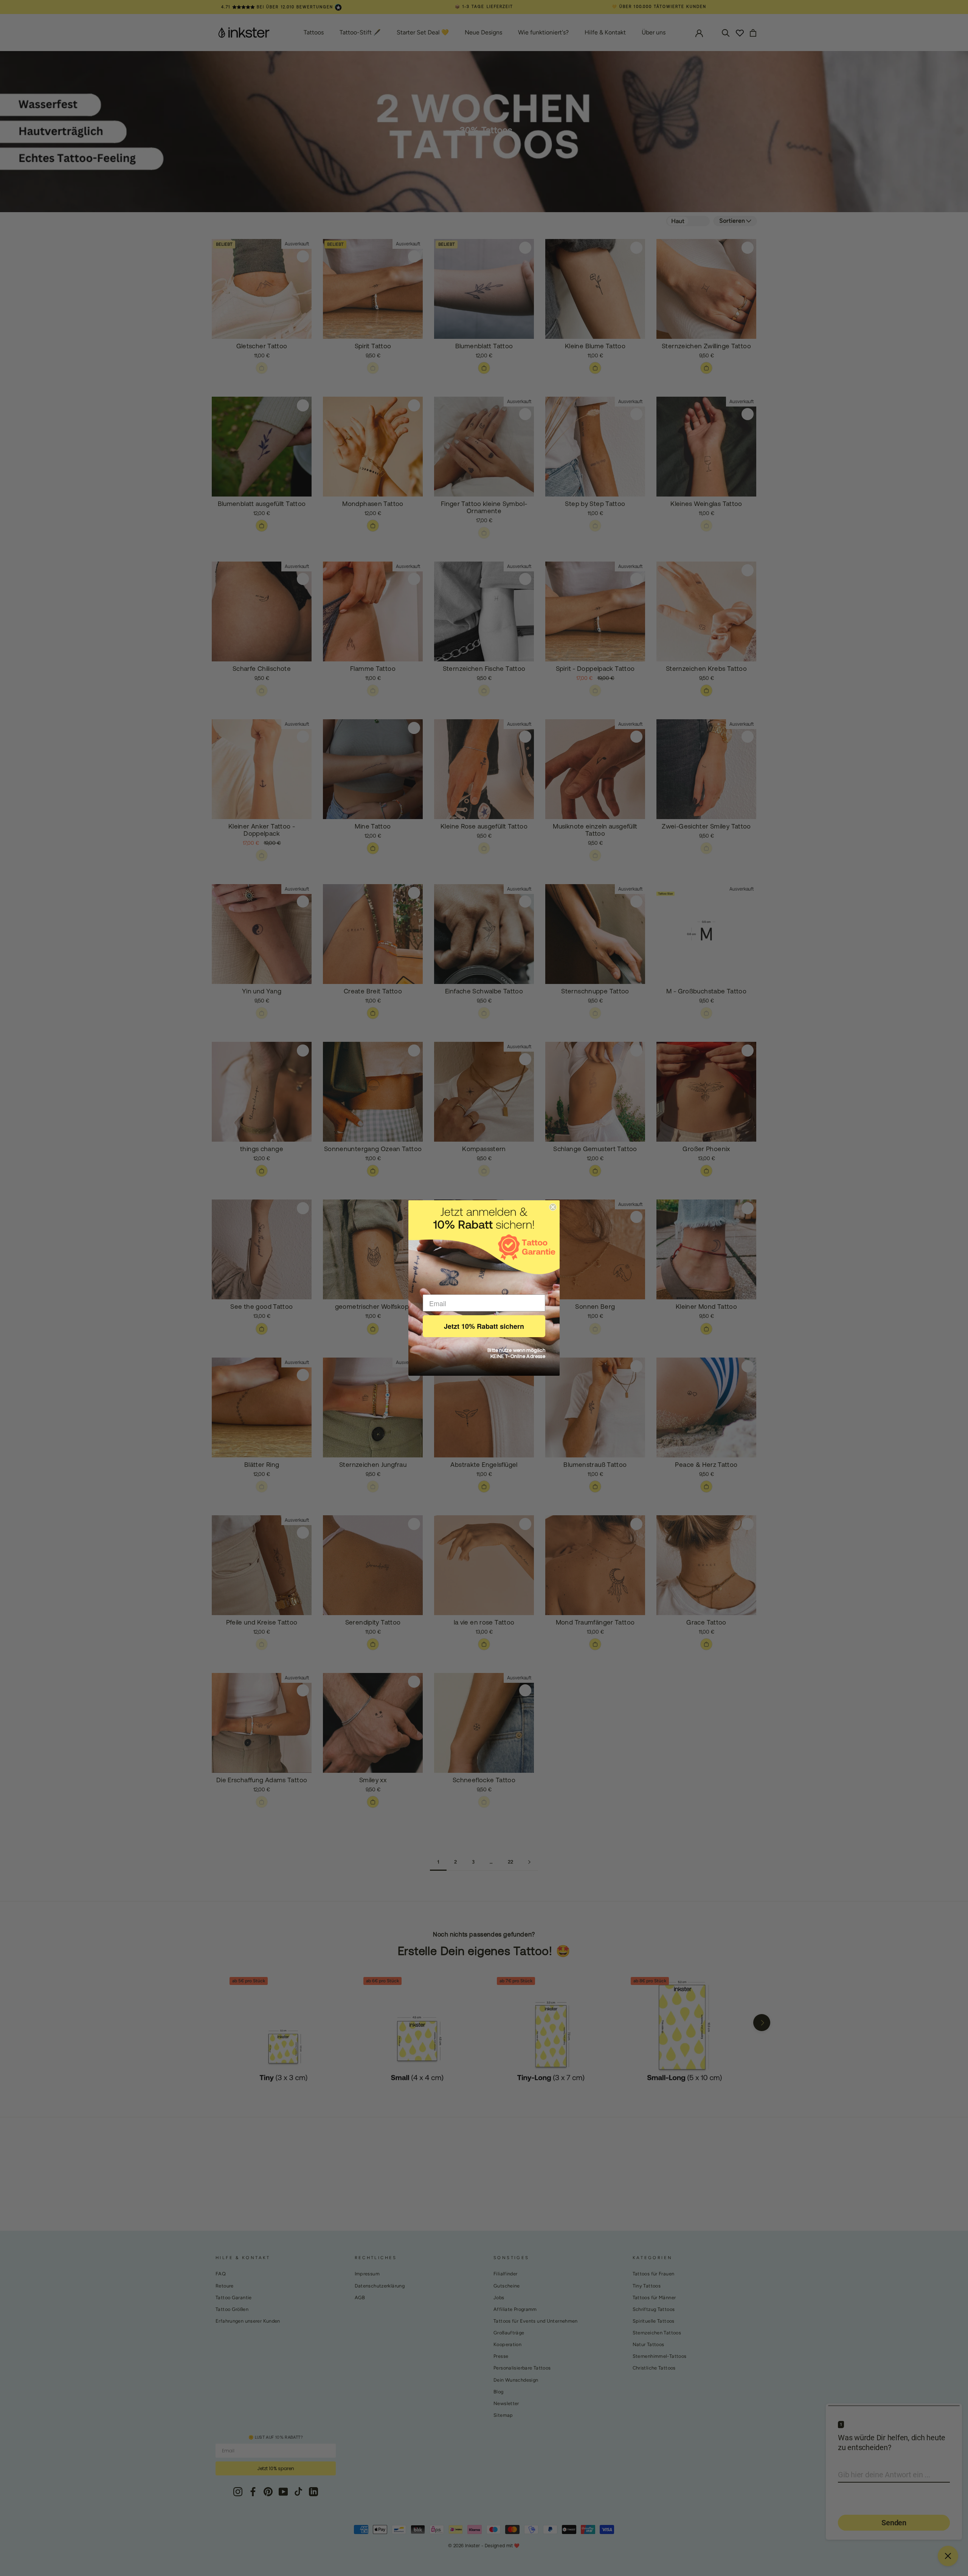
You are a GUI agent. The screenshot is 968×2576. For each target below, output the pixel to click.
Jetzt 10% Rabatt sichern (484, 1326)
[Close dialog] (553, 1207)
